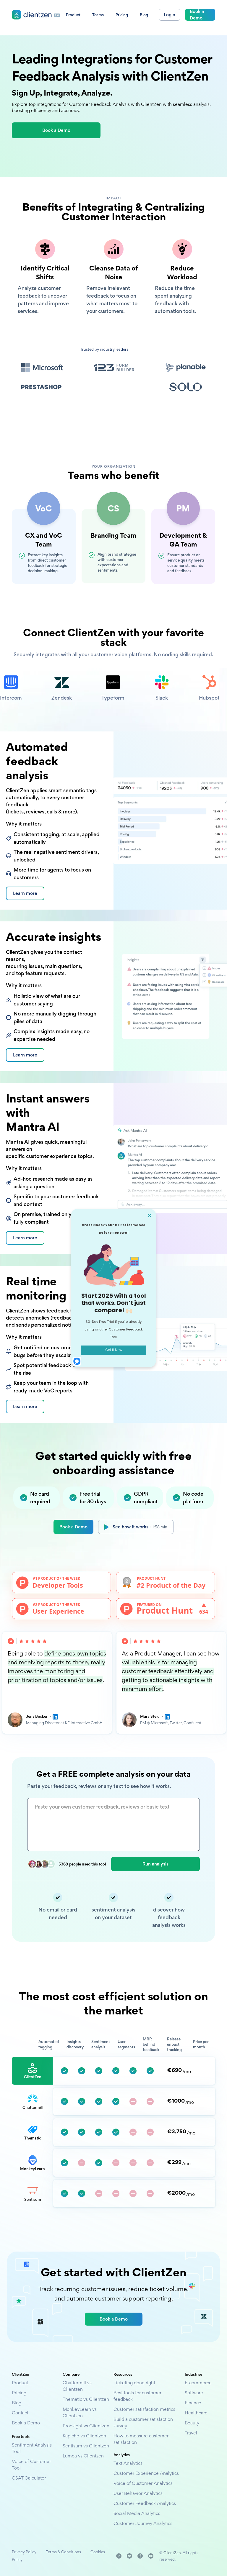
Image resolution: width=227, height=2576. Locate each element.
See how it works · (140, 1527)
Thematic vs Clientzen (86, 2399)
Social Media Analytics (137, 2513)
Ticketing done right (134, 2383)
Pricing (19, 2393)
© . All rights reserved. (179, 2556)
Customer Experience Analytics (146, 2473)
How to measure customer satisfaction (141, 2439)
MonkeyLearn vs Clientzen (80, 2412)
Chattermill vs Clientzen (77, 2386)
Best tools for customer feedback (137, 2396)
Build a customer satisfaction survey (143, 2422)
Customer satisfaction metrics (144, 2409)
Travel (191, 2433)
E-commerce (198, 2383)
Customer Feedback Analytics (145, 2503)
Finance (193, 2403)
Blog (17, 2403)
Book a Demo (73, 1527)
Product (20, 2383)
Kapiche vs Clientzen (84, 2436)
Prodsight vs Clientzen (86, 2426)
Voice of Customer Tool (31, 2465)
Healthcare (196, 2413)
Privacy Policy (24, 2552)
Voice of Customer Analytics (143, 2483)
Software (194, 2393)
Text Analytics (128, 2463)
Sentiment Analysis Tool (32, 2448)
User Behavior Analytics (138, 2493)
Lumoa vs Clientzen (83, 2456)
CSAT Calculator (29, 2478)
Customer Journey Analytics (143, 2523)
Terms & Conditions (63, 2552)
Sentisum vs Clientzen (86, 2446)
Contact (20, 2413)
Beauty (192, 2423)
